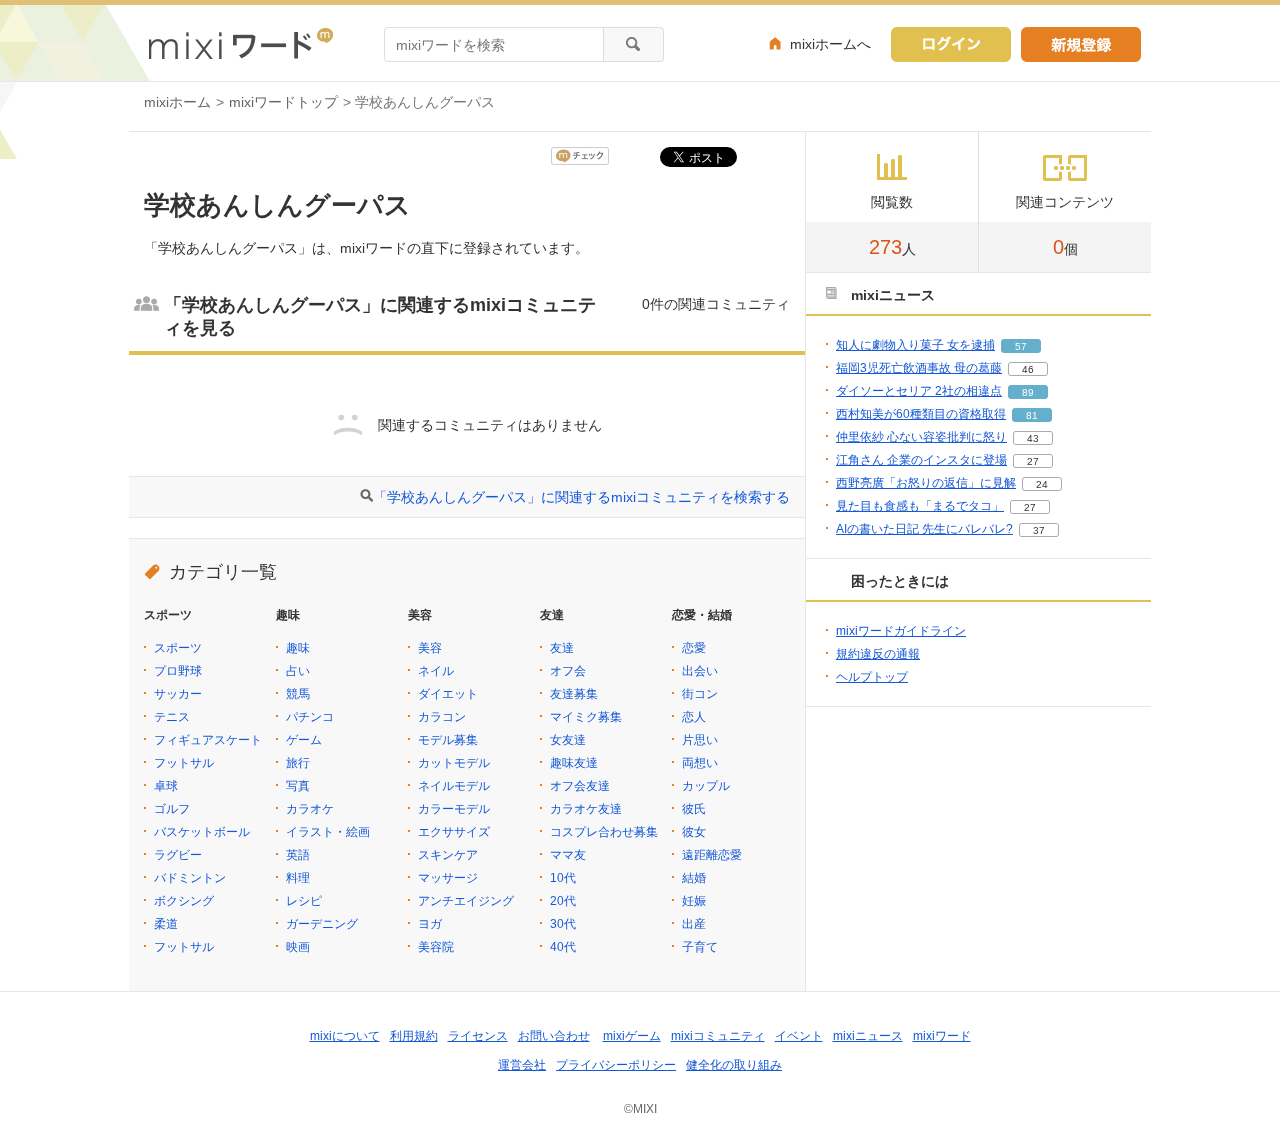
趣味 (298, 648)
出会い (700, 671)
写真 (298, 786)
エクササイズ (454, 832)
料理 (298, 878)
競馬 (298, 694)
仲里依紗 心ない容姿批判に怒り (921, 437)
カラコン (442, 717)
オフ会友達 (580, 786)
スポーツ (178, 648)
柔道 (166, 924)
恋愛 (694, 648)
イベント (799, 1036)
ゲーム (304, 740)
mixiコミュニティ (718, 1036)
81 (1032, 415)
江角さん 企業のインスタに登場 (921, 460)
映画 (298, 947)
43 (1033, 438)
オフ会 (568, 671)
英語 (298, 855)
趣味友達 (574, 763)
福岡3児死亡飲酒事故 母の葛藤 (919, 368)
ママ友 (568, 855)
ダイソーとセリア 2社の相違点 (919, 391)
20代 (563, 901)
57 (1021, 346)
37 (1039, 530)
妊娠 (694, 901)
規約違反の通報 (878, 654)
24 (1042, 484)
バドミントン (190, 878)
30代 (563, 924)
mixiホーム (177, 102)
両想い (700, 763)
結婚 (694, 878)
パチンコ (310, 717)
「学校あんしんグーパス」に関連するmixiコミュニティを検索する (581, 497)
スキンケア (448, 855)
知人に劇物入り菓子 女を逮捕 (915, 345)
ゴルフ (172, 809)
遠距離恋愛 (712, 855)
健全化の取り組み (734, 1065)
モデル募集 (448, 740)
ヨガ (430, 924)
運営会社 (522, 1065)
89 (1028, 392)
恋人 (694, 717)
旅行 (298, 763)
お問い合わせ (554, 1036)
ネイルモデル (454, 786)
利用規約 (414, 1036)
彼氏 (694, 809)
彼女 (694, 832)
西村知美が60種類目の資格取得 (921, 414)
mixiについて (345, 1036)
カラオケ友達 (586, 809)
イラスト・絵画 (328, 832)
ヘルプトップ (872, 677)
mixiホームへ (830, 44)
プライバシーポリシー (616, 1065)
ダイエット (448, 694)
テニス (172, 717)
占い (298, 671)
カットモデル (454, 763)
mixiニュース (868, 1036)
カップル (706, 786)
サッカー (178, 694)
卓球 (166, 786)
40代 (563, 947)
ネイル (436, 671)
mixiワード (942, 1036)
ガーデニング (322, 924)
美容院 (436, 947)
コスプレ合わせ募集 (604, 832)
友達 (562, 648)
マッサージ (448, 878)
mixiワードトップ (283, 102)
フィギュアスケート (208, 740)
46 (1028, 369)
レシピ (304, 901)
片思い (700, 740)
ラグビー (178, 855)
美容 (430, 648)
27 (1033, 461)
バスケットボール (202, 832)
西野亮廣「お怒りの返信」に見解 (926, 483)
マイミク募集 (586, 717)
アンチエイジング (466, 901)
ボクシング (184, 901)
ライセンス (478, 1036)
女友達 (568, 740)
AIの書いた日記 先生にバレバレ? (924, 529)
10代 (563, 878)
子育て (700, 947)
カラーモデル (454, 809)
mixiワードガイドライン (901, 631)
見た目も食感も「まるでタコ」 (920, 506)
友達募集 (574, 694)
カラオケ (310, 809)
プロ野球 (178, 671)
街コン (700, 694)
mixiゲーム (632, 1036)
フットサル (184, 763)
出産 (694, 924)
